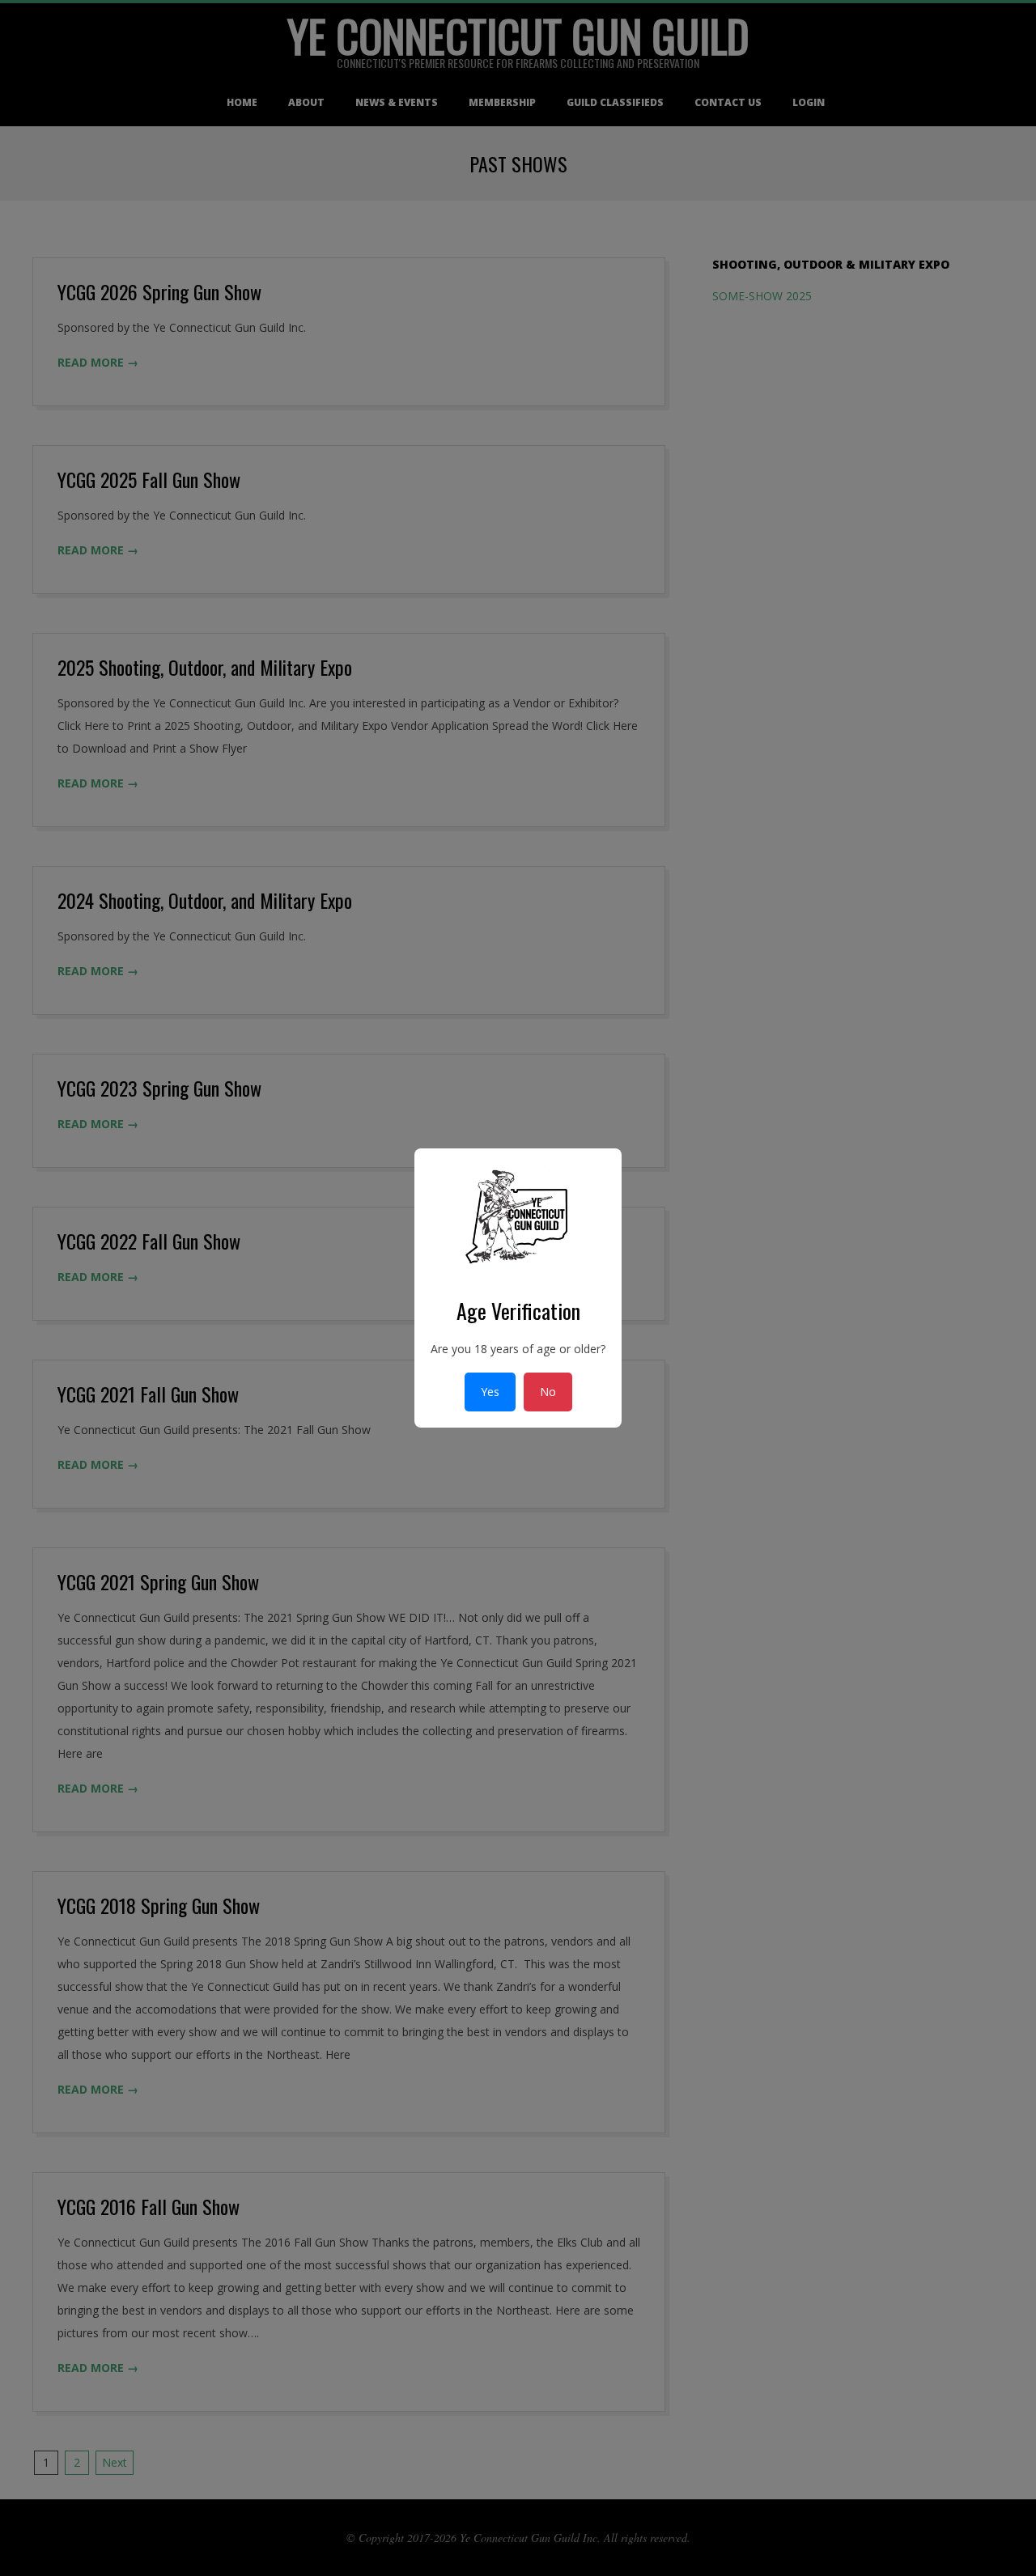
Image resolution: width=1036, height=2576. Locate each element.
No (548, 1392)
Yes (490, 1392)
